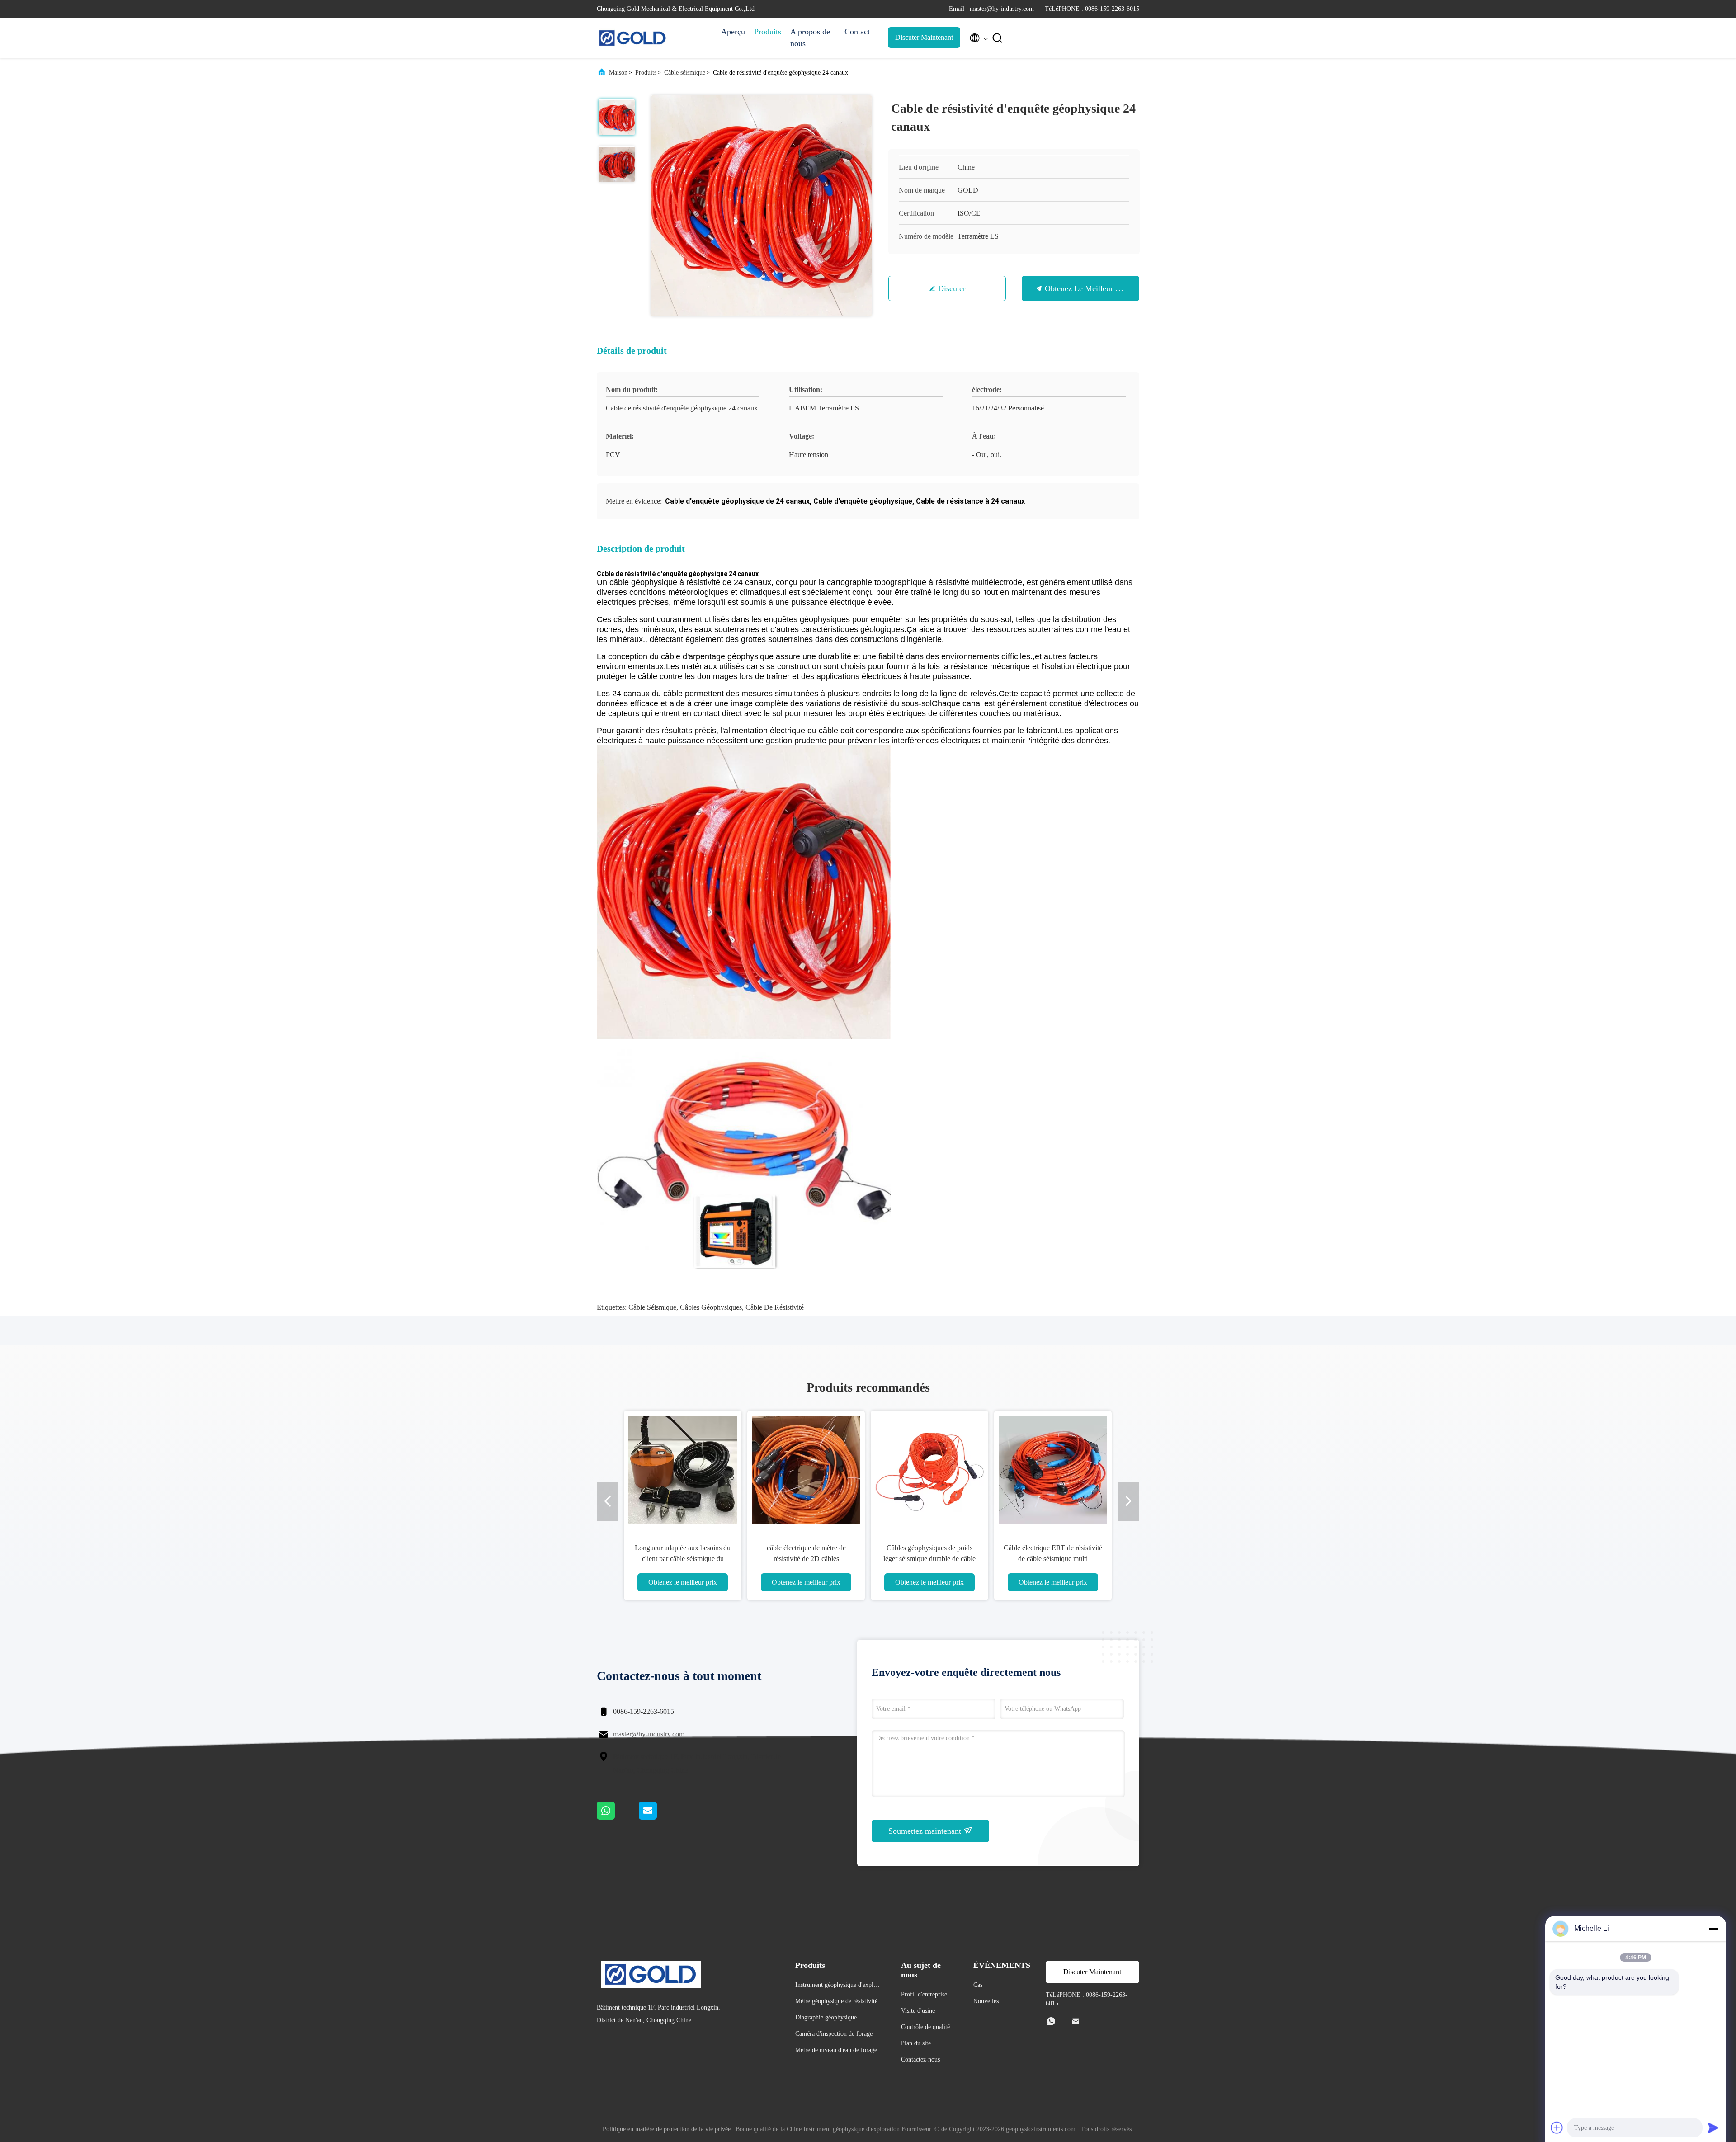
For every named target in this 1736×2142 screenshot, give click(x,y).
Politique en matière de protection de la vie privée (667, 2129)
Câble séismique (685, 73)
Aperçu (733, 32)
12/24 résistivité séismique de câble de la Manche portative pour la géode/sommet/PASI (1053, 1559)
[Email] (659, 1817)
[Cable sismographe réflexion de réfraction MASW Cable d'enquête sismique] (929, 1469)
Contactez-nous (920, 2059)
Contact (857, 32)
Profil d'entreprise (924, 1994)
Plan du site (916, 2043)
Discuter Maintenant (924, 37)
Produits (768, 32)
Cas (978, 1985)
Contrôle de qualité (925, 2027)
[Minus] (1713, 1929)
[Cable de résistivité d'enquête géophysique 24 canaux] (761, 206)
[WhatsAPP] (618, 1817)
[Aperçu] (633, 38)
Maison (618, 73)
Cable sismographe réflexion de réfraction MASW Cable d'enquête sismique (930, 1559)
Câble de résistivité (775, 1307)
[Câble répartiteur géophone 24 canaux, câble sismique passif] (806, 1469)
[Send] (1713, 2128)
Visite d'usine (918, 2011)
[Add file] (1557, 2128)
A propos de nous (810, 38)
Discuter (952, 288)
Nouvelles (986, 2001)
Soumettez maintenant (926, 1831)
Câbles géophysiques (711, 1307)
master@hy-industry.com (649, 1734)
